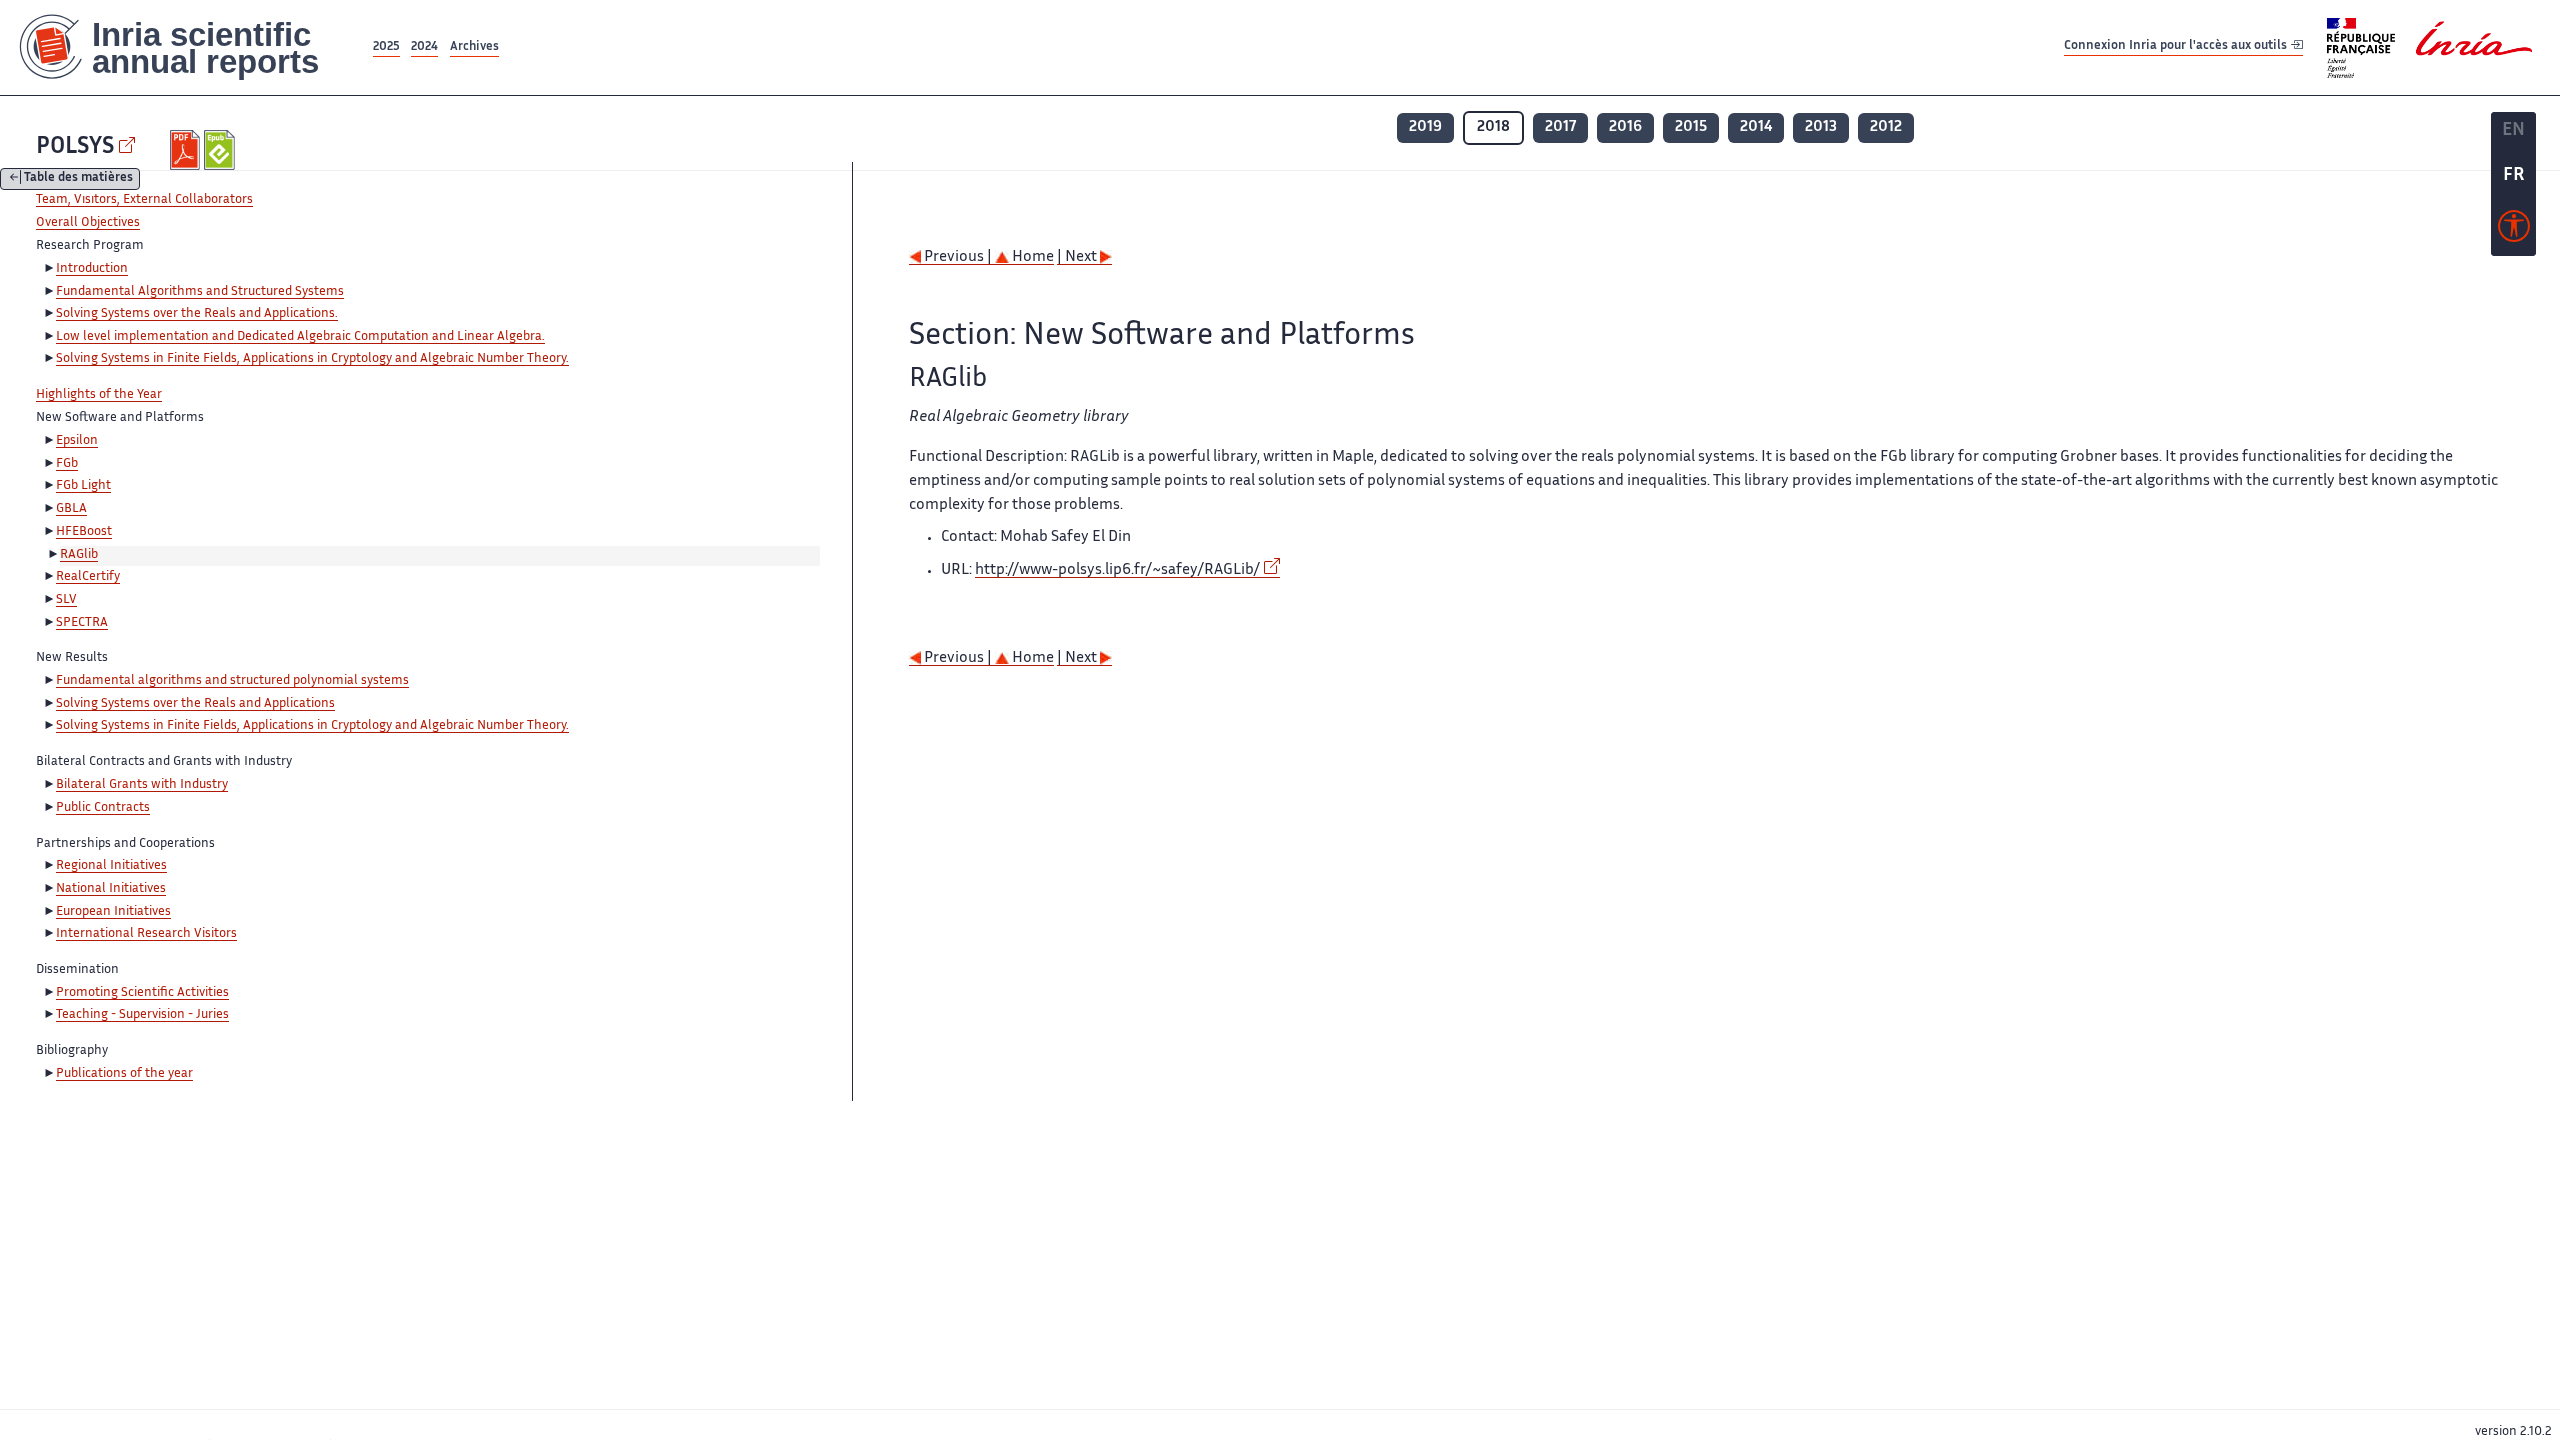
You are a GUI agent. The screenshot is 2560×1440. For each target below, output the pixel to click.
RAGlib (79, 555)
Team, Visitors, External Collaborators (144, 200)
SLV (66, 600)
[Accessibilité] (2514, 231)
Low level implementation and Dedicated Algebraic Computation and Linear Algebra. (300, 337)
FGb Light (83, 486)
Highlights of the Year (99, 395)
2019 (1425, 127)
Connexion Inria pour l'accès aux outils (2177, 46)
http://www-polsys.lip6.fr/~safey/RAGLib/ (1117, 570)
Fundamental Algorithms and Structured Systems (200, 292)
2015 (1691, 127)
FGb (67, 464)
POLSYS (75, 147)
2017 (1560, 127)
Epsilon (77, 441)
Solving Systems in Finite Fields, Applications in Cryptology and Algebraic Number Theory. (312, 359)
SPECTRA (82, 623)
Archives (474, 47)
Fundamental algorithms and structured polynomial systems (232, 681)
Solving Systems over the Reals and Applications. (197, 314)
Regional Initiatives (111, 866)
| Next (1078, 257)
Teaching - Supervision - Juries (142, 1015)
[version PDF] (187, 150)
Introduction (92, 269)
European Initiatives (113, 912)
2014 (1756, 127)
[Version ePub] (221, 150)
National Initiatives (111, 889)
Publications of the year (124, 1074)
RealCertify (88, 577)
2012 (1886, 127)
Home (1031, 257)
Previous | (958, 257)
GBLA (71, 509)
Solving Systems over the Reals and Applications (195, 704)
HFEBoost (84, 532)
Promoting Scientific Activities (142, 993)
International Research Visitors (146, 934)
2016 (1625, 127)
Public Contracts (103, 808)
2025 (386, 47)
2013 (1821, 127)
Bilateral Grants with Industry (142, 785)
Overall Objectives (88, 223)
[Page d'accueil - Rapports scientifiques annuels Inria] (184, 47)
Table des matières (78, 179)
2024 (424, 47)
